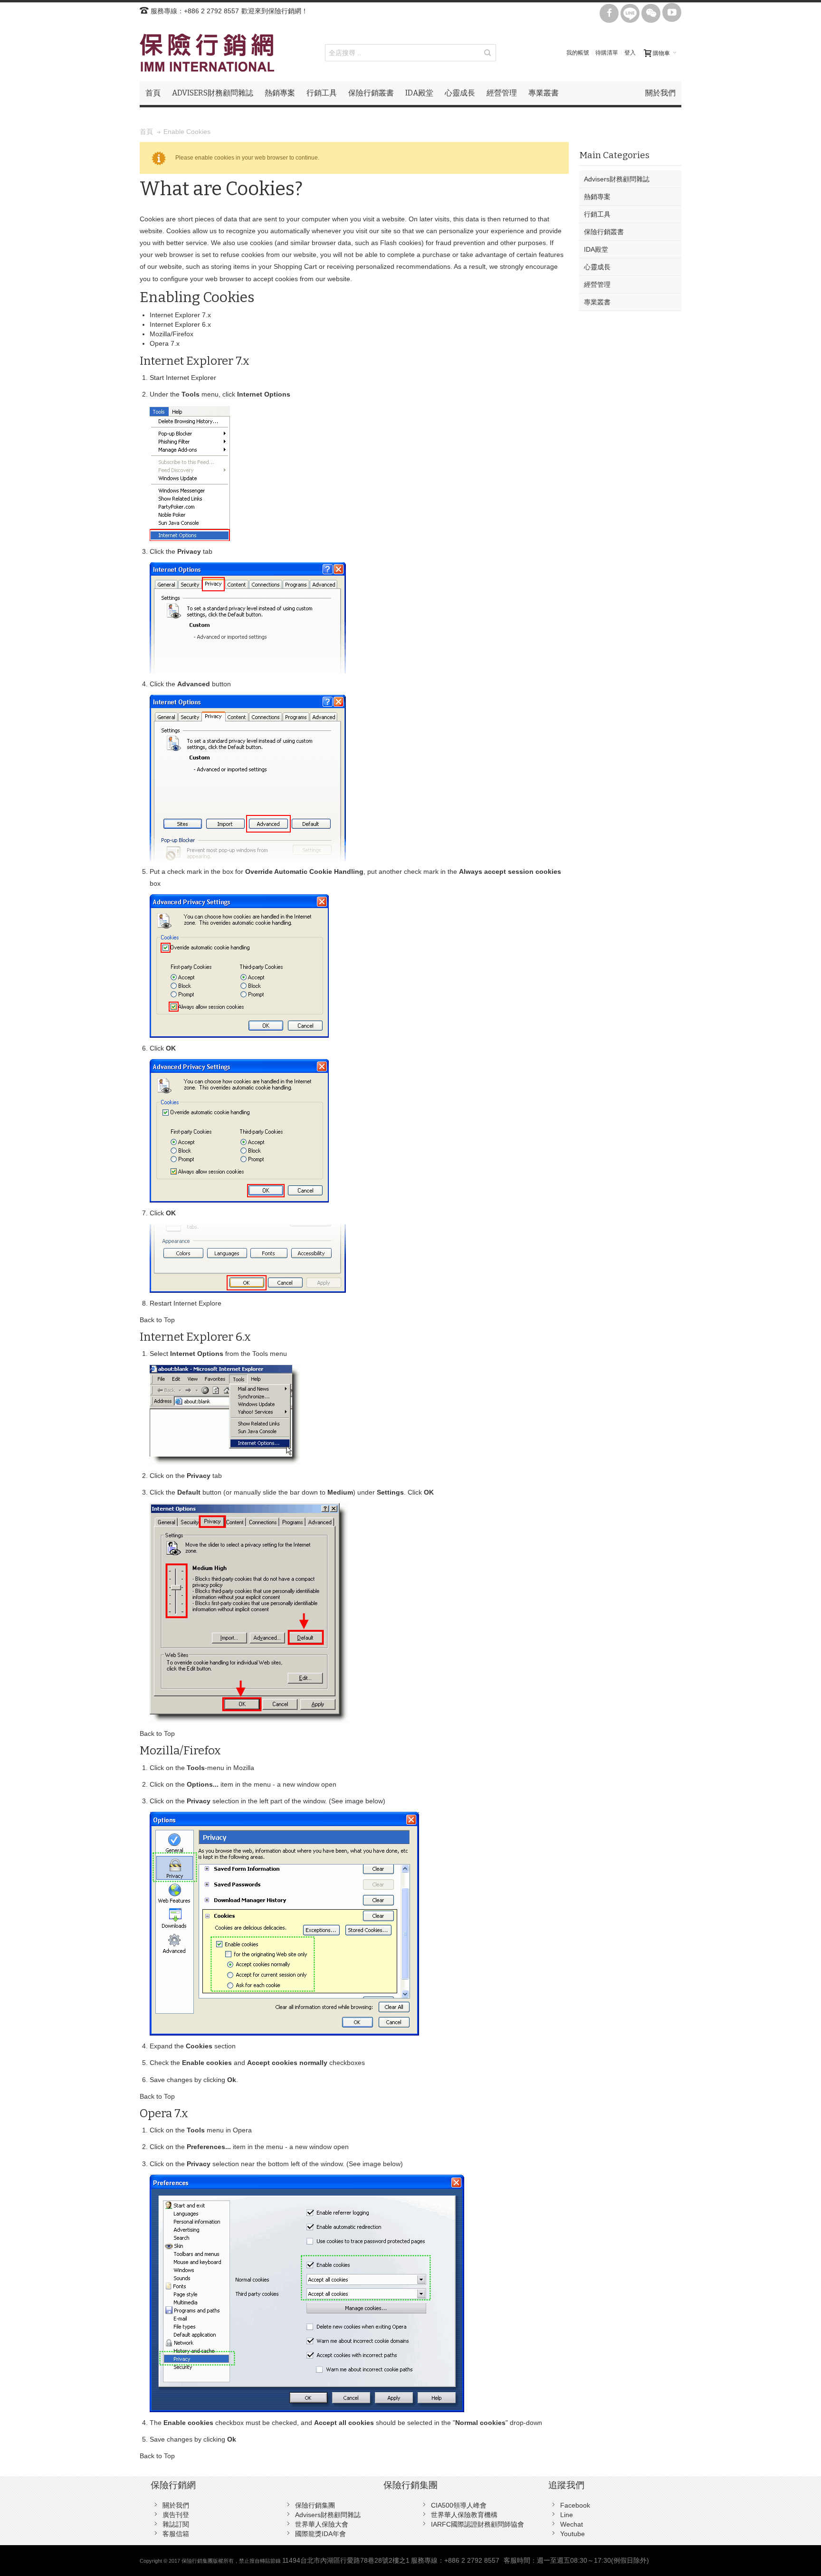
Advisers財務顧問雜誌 (328, 2515)
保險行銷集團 (315, 2505)
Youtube (573, 2534)
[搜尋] (487, 53)
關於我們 (176, 2505)
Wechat (572, 2524)
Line (567, 2515)
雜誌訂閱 (176, 2524)
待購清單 (607, 53)
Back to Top (157, 1320)
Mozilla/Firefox (172, 334)
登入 (630, 53)
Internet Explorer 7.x (180, 315)
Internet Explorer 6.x (180, 324)
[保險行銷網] (207, 53)
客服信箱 (176, 2534)
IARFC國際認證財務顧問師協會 (477, 2524)
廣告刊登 (176, 2515)
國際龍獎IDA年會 (320, 2534)
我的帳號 (578, 53)
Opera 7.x (165, 343)
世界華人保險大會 (322, 2524)
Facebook (575, 2505)
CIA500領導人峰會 (459, 2505)
